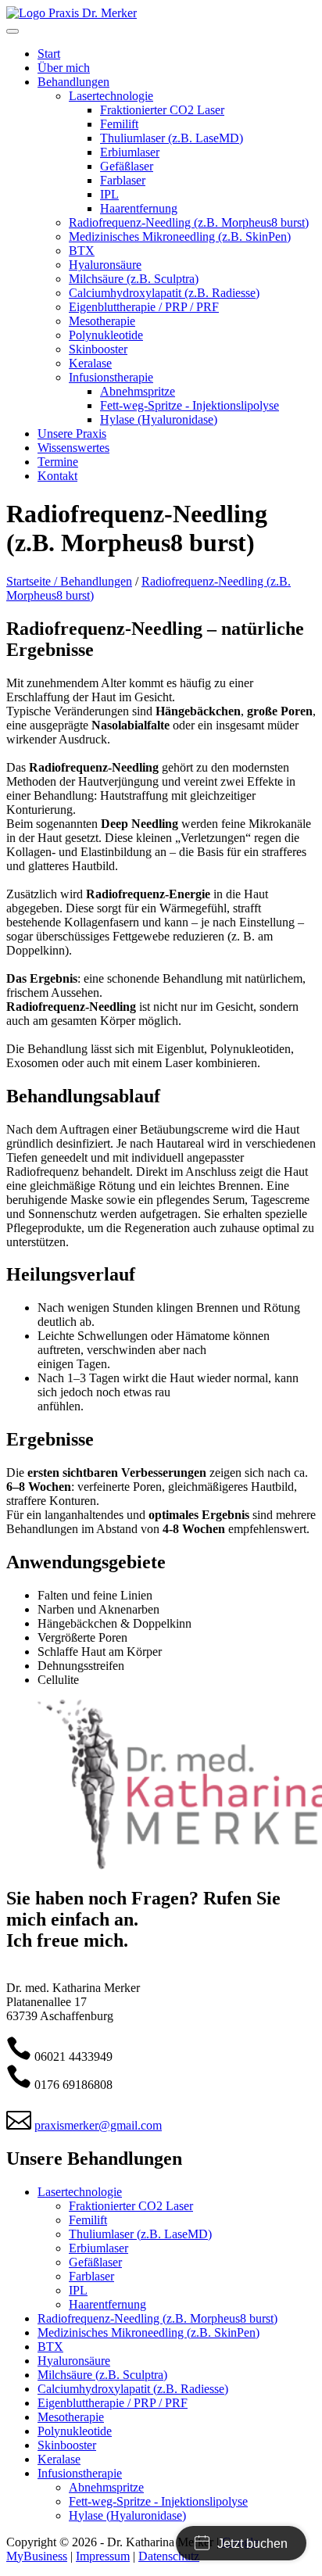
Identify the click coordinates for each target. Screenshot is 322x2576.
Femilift (88, 2220)
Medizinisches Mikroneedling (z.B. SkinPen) (148, 2332)
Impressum (103, 2556)
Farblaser (91, 2276)
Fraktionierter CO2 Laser (131, 2206)
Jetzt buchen (252, 2544)
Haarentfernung (107, 2304)
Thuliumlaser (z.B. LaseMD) (140, 2234)
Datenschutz (169, 2556)
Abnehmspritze (106, 2487)
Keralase (59, 2459)
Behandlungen (96, 581)
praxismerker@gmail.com (98, 2125)
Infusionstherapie (80, 2473)
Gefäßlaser (95, 2262)
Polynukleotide (75, 2431)
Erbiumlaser (98, 2248)
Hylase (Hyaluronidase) (127, 2515)
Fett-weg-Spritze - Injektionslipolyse (158, 2501)
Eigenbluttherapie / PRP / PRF (113, 2403)
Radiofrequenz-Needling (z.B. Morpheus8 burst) (157, 2318)
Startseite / (33, 581)
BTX (50, 2347)
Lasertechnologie (80, 2192)
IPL (78, 2290)
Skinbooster (67, 2445)
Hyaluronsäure (74, 2361)
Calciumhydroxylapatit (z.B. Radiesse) (133, 2389)
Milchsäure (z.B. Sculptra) (102, 2375)
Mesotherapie (71, 2417)
